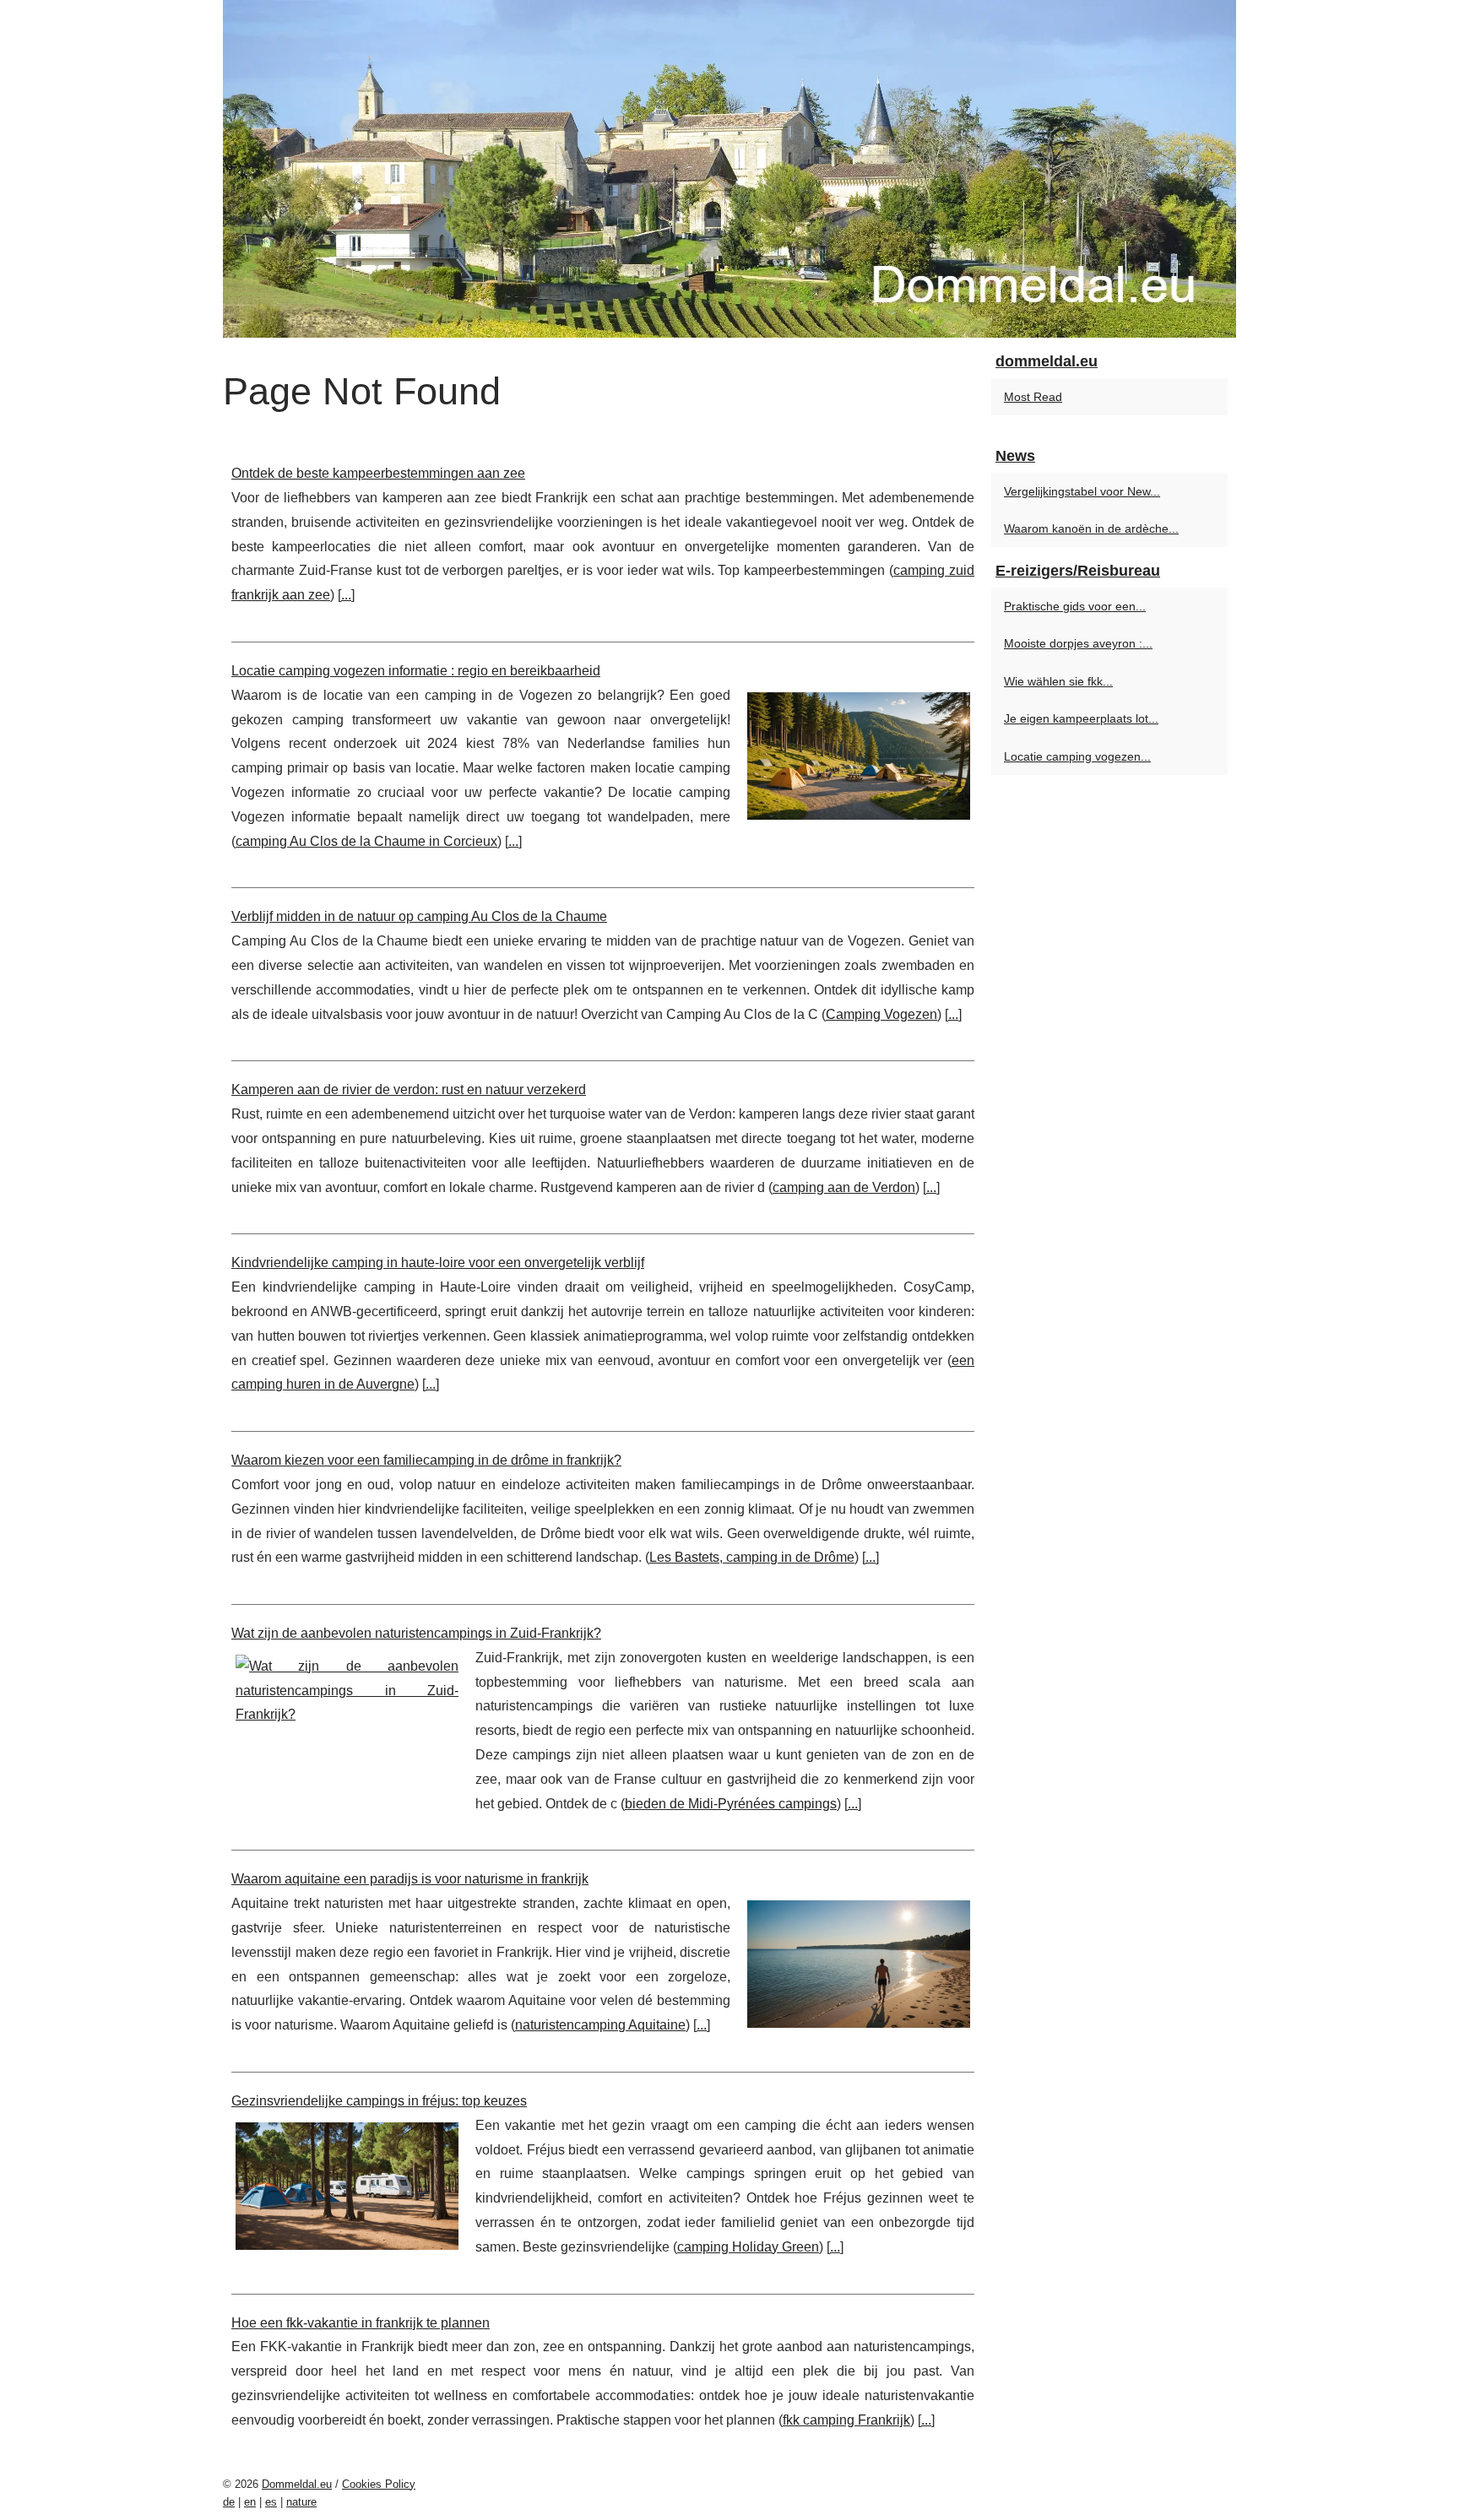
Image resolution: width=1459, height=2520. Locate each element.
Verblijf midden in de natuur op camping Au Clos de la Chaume (419, 916)
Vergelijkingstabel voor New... (1082, 491)
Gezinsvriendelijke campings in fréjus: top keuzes (379, 2101)
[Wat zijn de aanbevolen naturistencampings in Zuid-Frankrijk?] (347, 1689)
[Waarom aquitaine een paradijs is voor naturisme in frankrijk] (859, 1962)
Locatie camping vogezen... (1077, 756)
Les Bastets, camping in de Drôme (752, 1557)
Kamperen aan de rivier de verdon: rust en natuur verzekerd (409, 1089)
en (250, 2502)
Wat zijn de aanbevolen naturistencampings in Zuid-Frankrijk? (416, 1633)
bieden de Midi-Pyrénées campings (731, 1804)
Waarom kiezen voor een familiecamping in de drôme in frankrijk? (426, 1460)
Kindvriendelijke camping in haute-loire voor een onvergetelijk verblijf (438, 1263)
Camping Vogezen (881, 1014)
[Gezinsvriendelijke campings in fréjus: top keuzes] (347, 2184)
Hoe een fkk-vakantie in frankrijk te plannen (361, 2323)
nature (301, 2502)
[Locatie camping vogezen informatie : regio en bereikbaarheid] (859, 754)
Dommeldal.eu (297, 2484)
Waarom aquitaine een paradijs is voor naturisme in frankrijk (410, 1879)
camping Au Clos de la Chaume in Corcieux (366, 841)
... (346, 595)
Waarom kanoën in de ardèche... (1091, 528)
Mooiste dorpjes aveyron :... (1078, 643)
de (229, 2502)
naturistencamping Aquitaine (600, 2025)
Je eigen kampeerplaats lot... (1081, 718)
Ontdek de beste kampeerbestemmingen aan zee (378, 473)
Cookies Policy (379, 2484)
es (271, 2502)
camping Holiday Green (748, 2247)
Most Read (1033, 397)
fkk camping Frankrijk (846, 2420)
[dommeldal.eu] (729, 169)
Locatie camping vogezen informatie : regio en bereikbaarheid (416, 671)
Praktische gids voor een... (1075, 606)
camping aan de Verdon (844, 1187)
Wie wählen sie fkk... (1058, 681)
